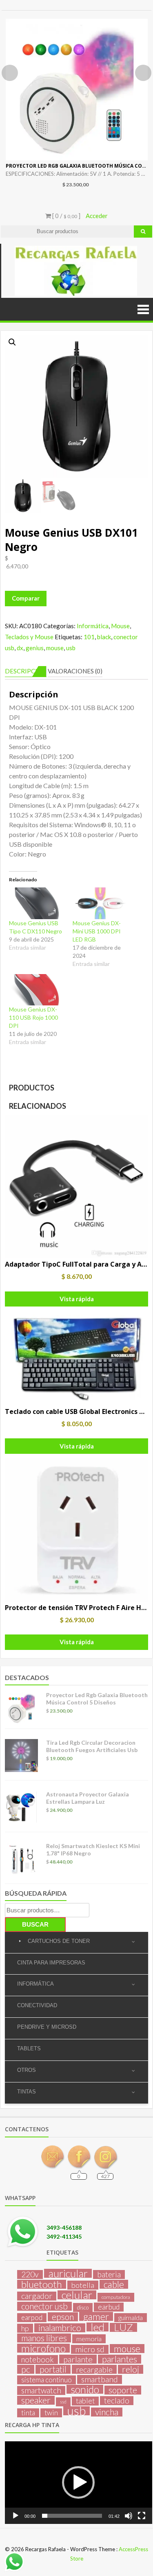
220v (30, 2274)
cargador (37, 2296)
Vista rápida (77, 1299)
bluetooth (42, 2284)
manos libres (44, 2338)
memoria (89, 2339)
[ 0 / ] (66, 216)
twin (51, 2413)
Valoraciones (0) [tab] (75, 671)
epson (63, 2317)
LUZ (123, 2327)
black (104, 637)
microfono (43, 2348)
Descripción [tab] (26, 671)
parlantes (120, 2359)
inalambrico (60, 2328)
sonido (85, 2389)
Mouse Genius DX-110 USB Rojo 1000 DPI (33, 1017)
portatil (53, 2369)
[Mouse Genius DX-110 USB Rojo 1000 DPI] (37, 990)
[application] (79, 2483)
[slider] (72, 2516)
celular (77, 2295)
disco (83, 2307)
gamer (96, 2316)
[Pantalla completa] (142, 2516)
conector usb (44, 2306)
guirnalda (131, 2317)
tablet (85, 2401)
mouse (55, 648)
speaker (36, 2400)
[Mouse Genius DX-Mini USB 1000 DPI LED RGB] (100, 903)
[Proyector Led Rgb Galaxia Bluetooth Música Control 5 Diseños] (77, 90)
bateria (109, 2274)
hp (25, 2328)
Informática (93, 626)
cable (114, 2284)
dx (20, 648)
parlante (78, 2359)
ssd (63, 2402)
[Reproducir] (16, 2516)
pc (26, 2369)
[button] (12, 342)
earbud (109, 2307)
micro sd (90, 2349)
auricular (68, 2273)
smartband (100, 2379)
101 (89, 637)
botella (83, 2285)
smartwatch (41, 2390)
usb (71, 648)
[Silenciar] (129, 2516)
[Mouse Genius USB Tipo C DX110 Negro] (37, 903)
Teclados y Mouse (29, 637)
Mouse (120, 626)
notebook (38, 2360)
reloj (131, 2369)
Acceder (97, 216)
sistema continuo (47, 2380)
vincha (107, 2412)
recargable (94, 2369)
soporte (123, 2390)
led (98, 2327)
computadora (116, 2297)
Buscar (35, 1924)
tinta (28, 2413)
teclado (117, 2401)
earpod (32, 2317)
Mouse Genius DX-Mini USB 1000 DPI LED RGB (97, 931)
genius (35, 648)
